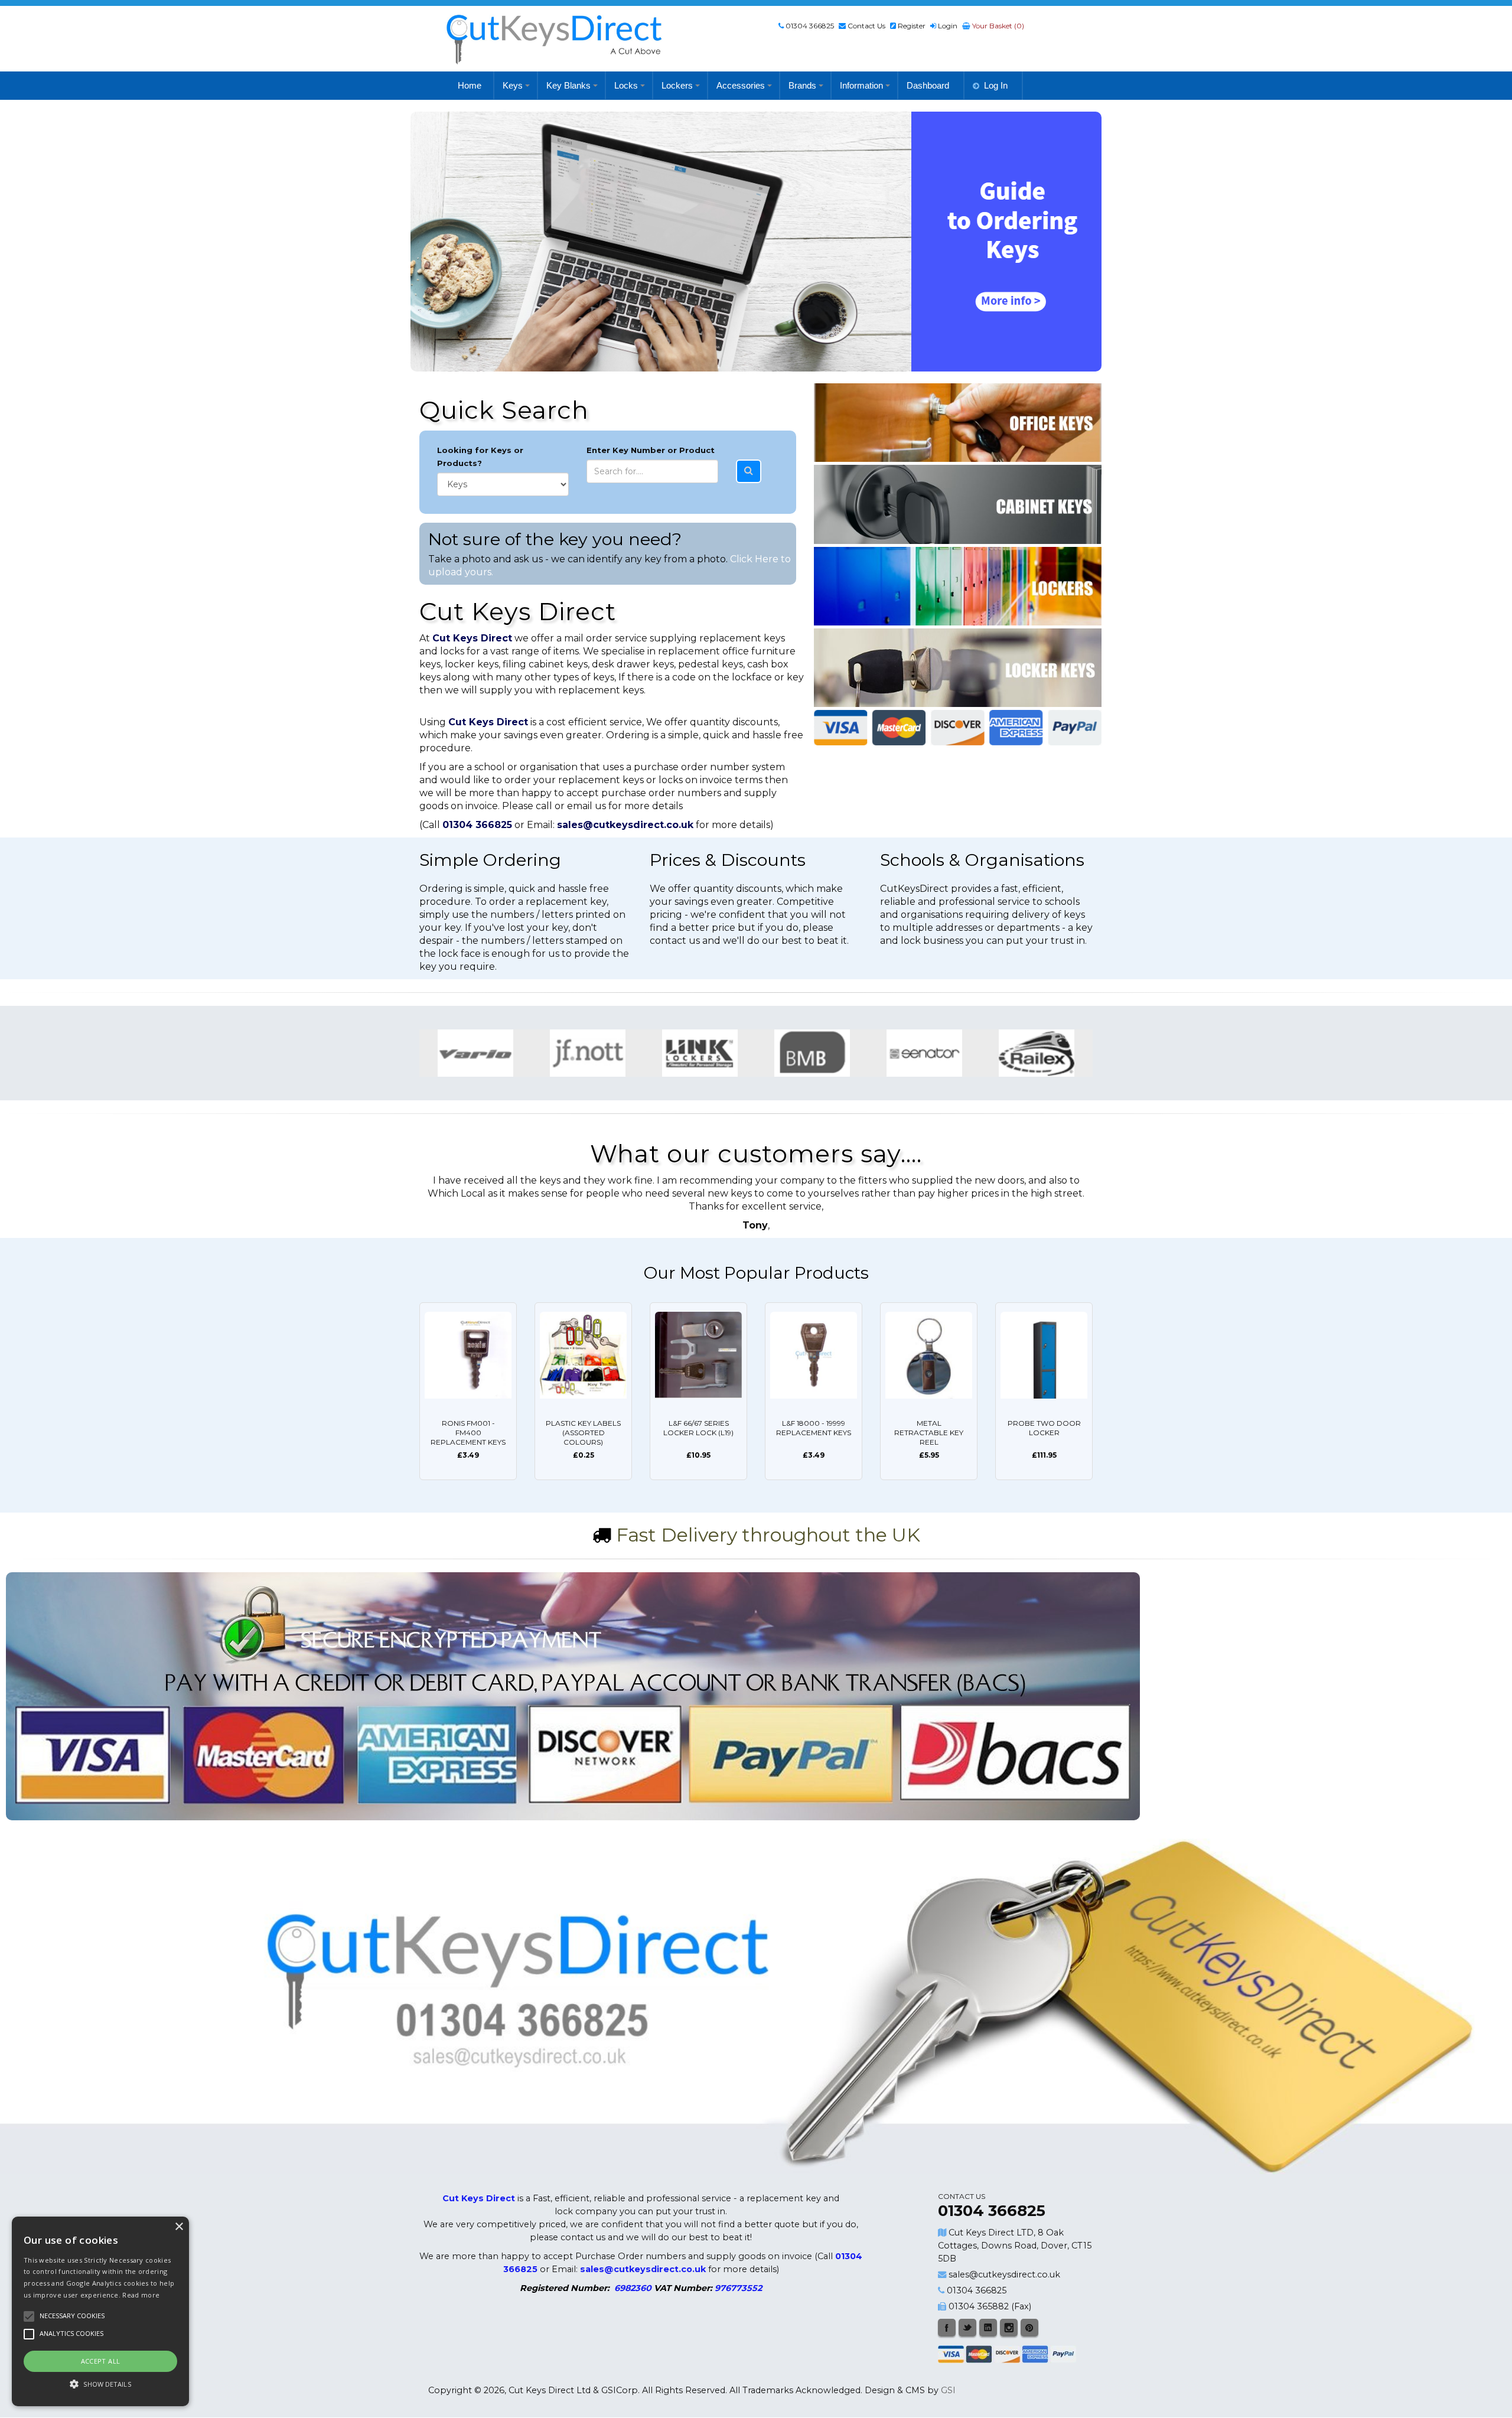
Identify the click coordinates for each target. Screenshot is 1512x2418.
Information (861, 85)
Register (912, 26)
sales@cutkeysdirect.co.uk (1004, 2274)
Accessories (741, 85)
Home (470, 85)
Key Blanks (568, 85)
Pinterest (1029, 2328)
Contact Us (866, 26)
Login (948, 26)
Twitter (967, 2328)
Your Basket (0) (997, 26)
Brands (802, 85)
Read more (141, 2295)
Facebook (947, 2328)
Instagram (1009, 2328)
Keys (513, 85)
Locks (626, 85)
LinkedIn (988, 2328)
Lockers (677, 85)
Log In (996, 85)
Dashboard (928, 85)
